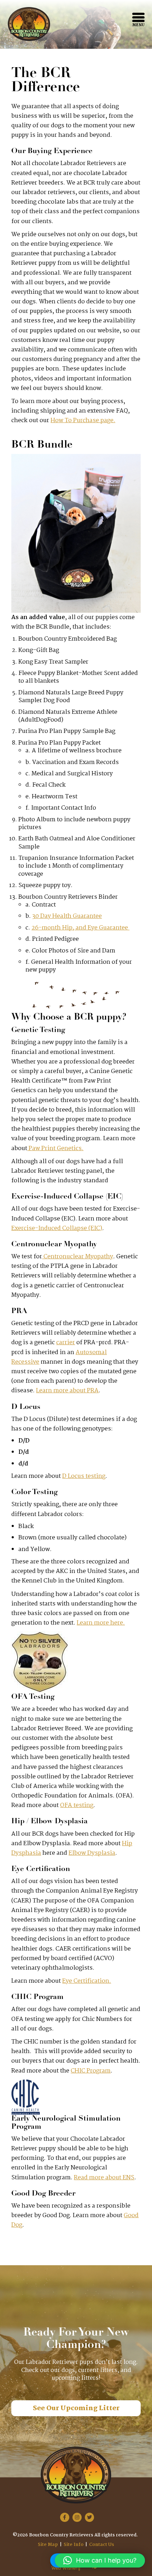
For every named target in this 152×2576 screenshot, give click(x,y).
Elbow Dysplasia (92, 1853)
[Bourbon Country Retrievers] (29, 24)
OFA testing (77, 1805)
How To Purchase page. (83, 421)
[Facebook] (65, 2517)
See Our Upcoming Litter (76, 2408)
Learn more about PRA (67, 1391)
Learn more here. (101, 1623)
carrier (66, 1343)
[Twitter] (89, 2517)
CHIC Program (91, 2071)
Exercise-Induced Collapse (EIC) (57, 1228)
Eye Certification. (87, 1981)
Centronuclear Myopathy (78, 1257)
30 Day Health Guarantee (67, 916)
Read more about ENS (104, 2178)
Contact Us (102, 2545)
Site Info (74, 2545)
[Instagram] (77, 2517)
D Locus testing (84, 1476)
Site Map (48, 2545)
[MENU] (138, 17)
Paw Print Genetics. (55, 1149)
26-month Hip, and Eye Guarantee (80, 928)
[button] (100, 2560)
